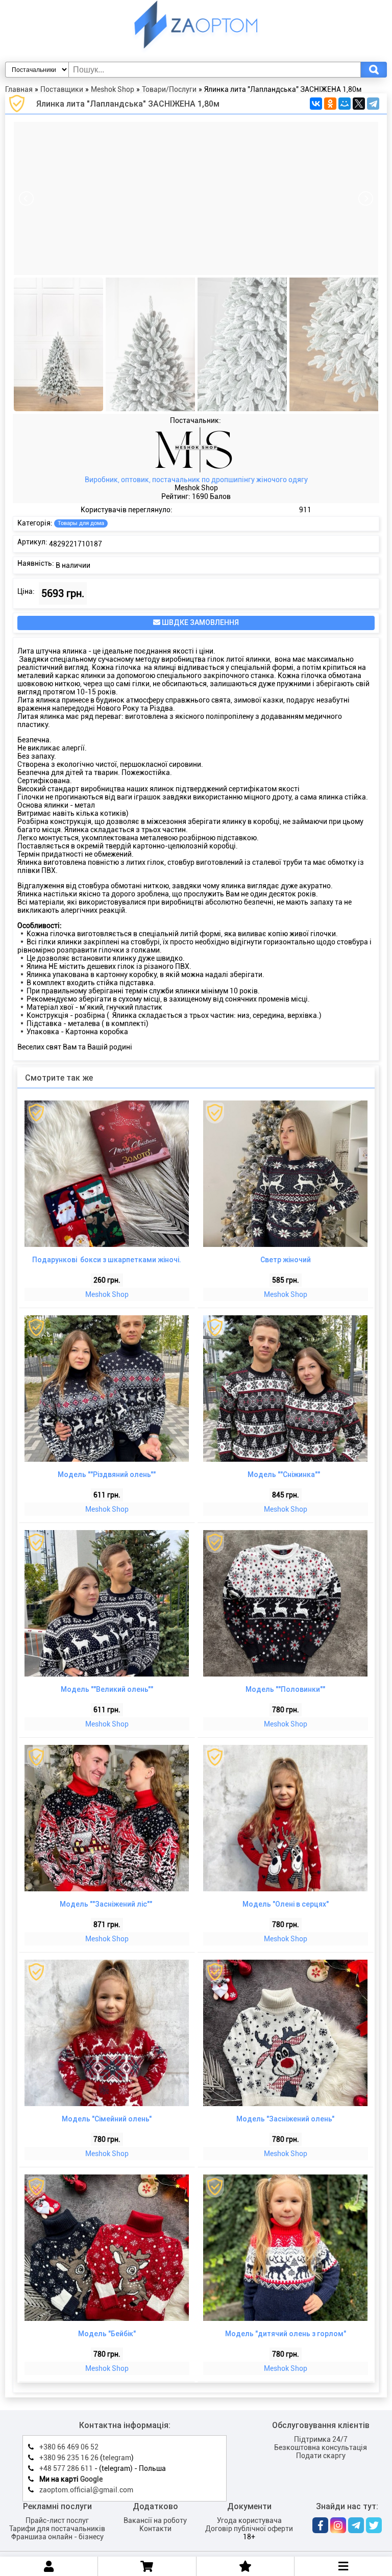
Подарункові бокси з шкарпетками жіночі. (107, 1260)
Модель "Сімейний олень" (107, 2119)
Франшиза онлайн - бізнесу (57, 2537)
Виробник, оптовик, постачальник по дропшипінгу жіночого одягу (196, 480)
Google (91, 2479)
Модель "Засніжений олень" (285, 2119)
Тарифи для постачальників (57, 2529)
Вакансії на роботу (155, 2520)
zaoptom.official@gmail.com (86, 2490)
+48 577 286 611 (66, 2468)
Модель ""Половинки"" (285, 1689)
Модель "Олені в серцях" (286, 1904)
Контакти (155, 2529)
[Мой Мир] (345, 104)
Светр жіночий (286, 1260)
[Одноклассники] (330, 104)
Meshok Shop (107, 1294)
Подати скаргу (321, 2456)
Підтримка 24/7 (321, 2439)
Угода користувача (249, 2520)
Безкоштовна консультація (321, 2447)
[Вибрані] (245, 2566)
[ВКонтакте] (316, 104)
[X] (359, 104)
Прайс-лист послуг (57, 2520)
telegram (117, 2458)
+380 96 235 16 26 (69, 2458)
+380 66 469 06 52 (69, 2447)
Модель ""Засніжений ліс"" (107, 1904)
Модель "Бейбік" (107, 2334)
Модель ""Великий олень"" (107, 1689)
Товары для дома (81, 523)
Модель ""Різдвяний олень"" (107, 1474)
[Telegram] (373, 104)
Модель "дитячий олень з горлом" (286, 2334)
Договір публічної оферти (249, 2529)
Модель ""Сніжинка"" (285, 1474)
